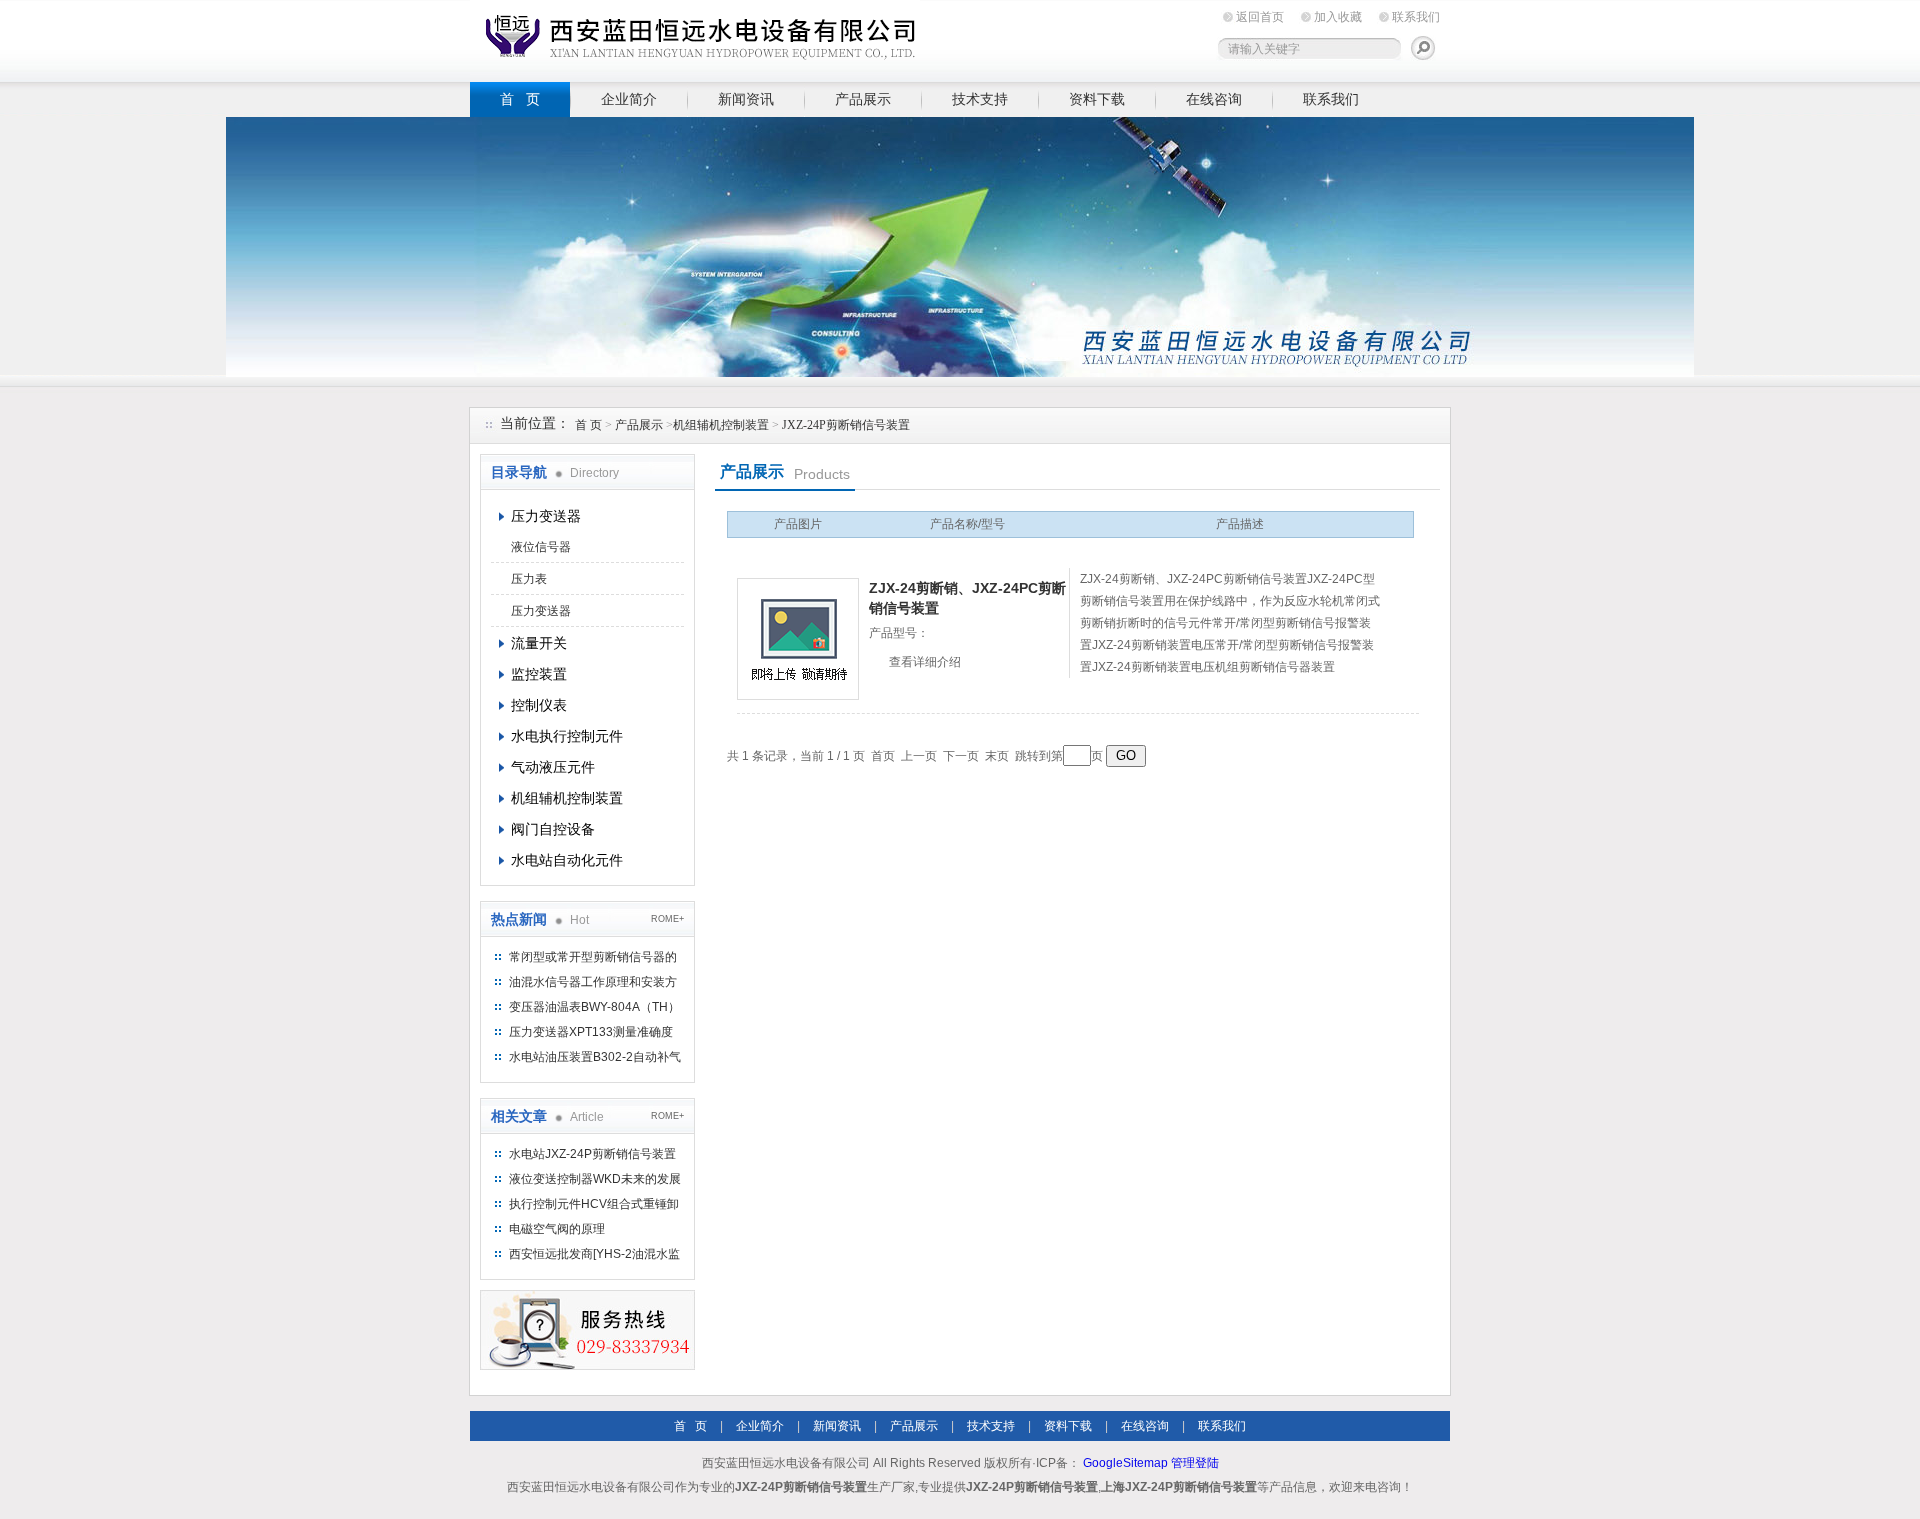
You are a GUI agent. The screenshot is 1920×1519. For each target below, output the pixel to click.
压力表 (529, 579)
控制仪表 (539, 705)
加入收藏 (1338, 17)
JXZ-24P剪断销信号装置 (846, 425)
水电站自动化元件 (567, 860)
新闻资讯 (746, 99)
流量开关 (539, 643)
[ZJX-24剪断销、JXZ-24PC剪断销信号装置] (798, 639)
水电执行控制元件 (567, 736)
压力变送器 (546, 516)
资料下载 (1097, 99)
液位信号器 (541, 547)
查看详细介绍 (925, 662)
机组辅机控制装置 (721, 425)
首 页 (520, 99)
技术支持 (980, 99)
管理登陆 (1195, 1463)
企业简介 (629, 99)
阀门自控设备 (553, 829)
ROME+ (667, 919)
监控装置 (539, 674)
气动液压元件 (553, 767)
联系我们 (1416, 17)
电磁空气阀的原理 (557, 1229)
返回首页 (1260, 17)
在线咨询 (1214, 99)
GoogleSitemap (1125, 1463)
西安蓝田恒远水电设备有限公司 (695, 37)
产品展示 (863, 99)
